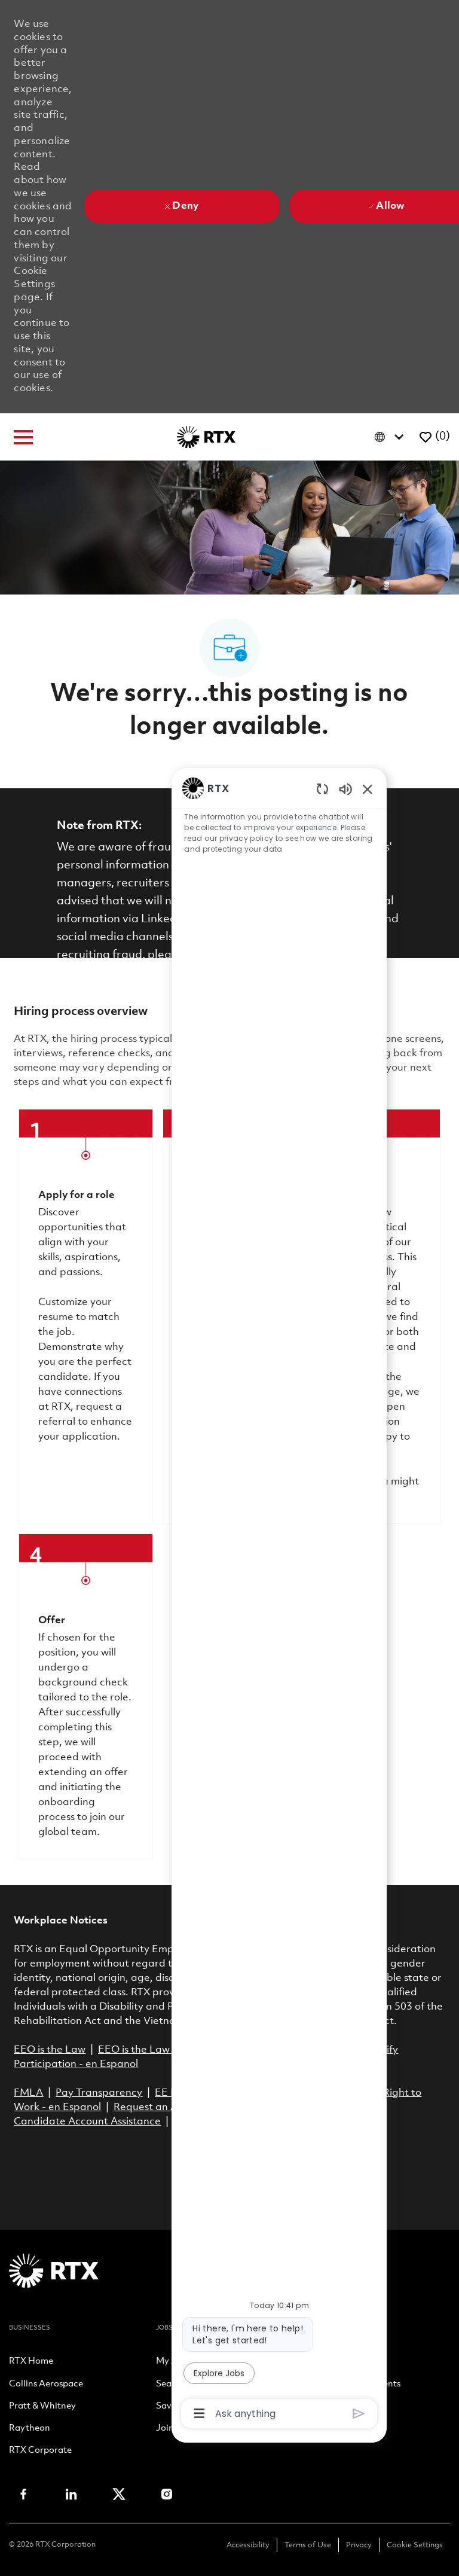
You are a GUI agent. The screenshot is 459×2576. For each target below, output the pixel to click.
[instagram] (167, 2494)
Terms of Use (308, 2545)
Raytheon (30, 2429)
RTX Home (31, 2362)
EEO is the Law (50, 2050)
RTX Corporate (40, 2451)
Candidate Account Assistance (87, 2122)
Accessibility (248, 2545)
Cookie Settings (415, 2545)
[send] (359, 2414)
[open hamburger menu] (23, 437)
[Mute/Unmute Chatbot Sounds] (345, 789)
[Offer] (85, 1696)
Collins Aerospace (46, 2385)
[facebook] (23, 2494)
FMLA (28, 2093)
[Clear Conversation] (322, 789)
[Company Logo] (206, 437)
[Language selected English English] (392, 437)
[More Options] (199, 2413)
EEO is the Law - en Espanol (165, 2050)
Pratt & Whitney (42, 2407)
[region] (279, 1600)
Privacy (359, 2545)
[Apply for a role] (85, 1316)
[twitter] (119, 2494)
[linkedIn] (71, 2494)
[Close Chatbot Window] (368, 789)
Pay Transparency (99, 2093)
